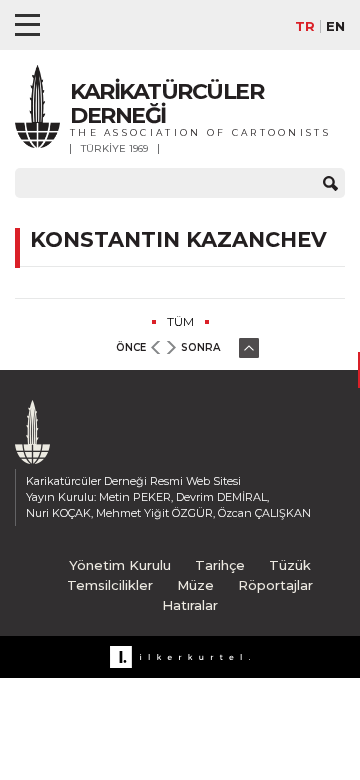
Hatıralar (190, 605)
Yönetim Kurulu (120, 565)
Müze (195, 585)
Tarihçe (220, 565)
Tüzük (290, 565)
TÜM (180, 321)
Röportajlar (275, 585)
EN (335, 26)
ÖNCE (131, 347)
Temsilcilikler (110, 585)
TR (305, 26)
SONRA (200, 347)
